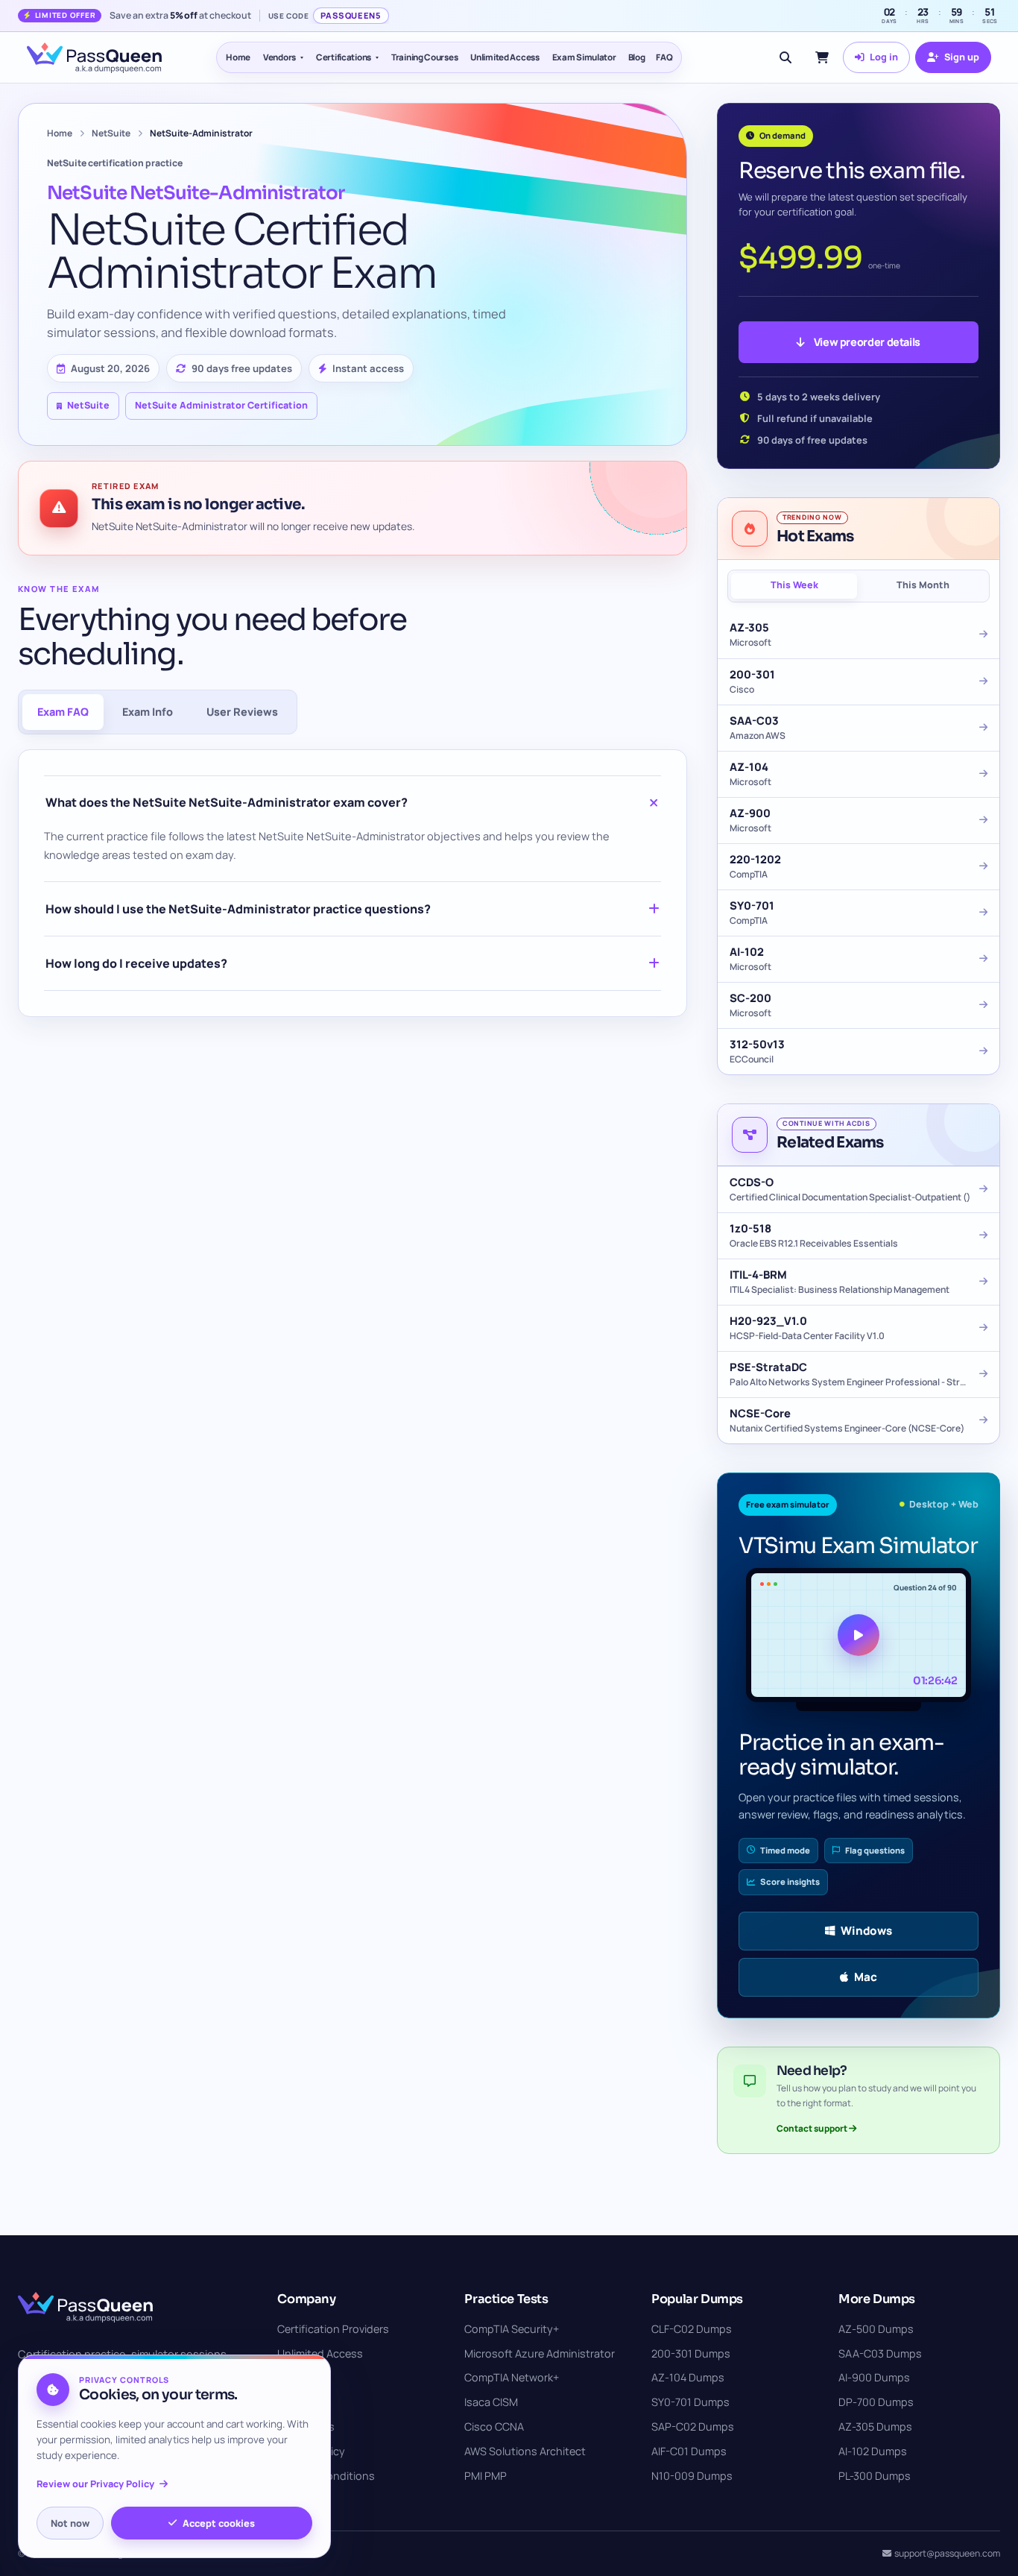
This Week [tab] (794, 585)
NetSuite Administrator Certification (221, 405)
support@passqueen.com (947, 2553)
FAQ (664, 57)
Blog (637, 57)
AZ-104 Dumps (688, 2377)
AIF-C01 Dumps (689, 2451)
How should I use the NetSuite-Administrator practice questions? (238, 909)
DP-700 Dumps (876, 2402)
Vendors (279, 57)
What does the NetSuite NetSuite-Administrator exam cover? (227, 802)
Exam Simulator (584, 57)
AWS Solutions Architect (525, 2451)
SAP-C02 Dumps (693, 2427)
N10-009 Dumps (692, 2476)
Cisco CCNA (494, 2427)
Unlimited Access (505, 57)
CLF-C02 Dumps (692, 2329)
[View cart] (822, 57)
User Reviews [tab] (242, 712)
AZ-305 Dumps (875, 2427)
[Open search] (785, 57)
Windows (866, 1931)
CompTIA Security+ (512, 2329)
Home (238, 57)
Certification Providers (333, 2329)
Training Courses (424, 57)
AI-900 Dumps (874, 2377)
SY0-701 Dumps (690, 2402)
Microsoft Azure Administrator (540, 2353)
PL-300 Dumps (875, 2476)
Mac (866, 1977)
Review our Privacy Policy (95, 2484)
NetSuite (111, 133)
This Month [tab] (923, 585)
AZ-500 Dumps (876, 2329)
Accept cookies (219, 2523)
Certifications (344, 57)
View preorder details (867, 342)
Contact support (813, 2128)
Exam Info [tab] (148, 712)
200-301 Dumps (691, 2353)
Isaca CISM (491, 2402)
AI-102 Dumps (873, 2451)
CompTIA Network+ (512, 2377)
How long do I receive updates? (136, 963)
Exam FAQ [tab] (63, 712)
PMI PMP (486, 2476)
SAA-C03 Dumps (880, 2353)
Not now (70, 2523)
